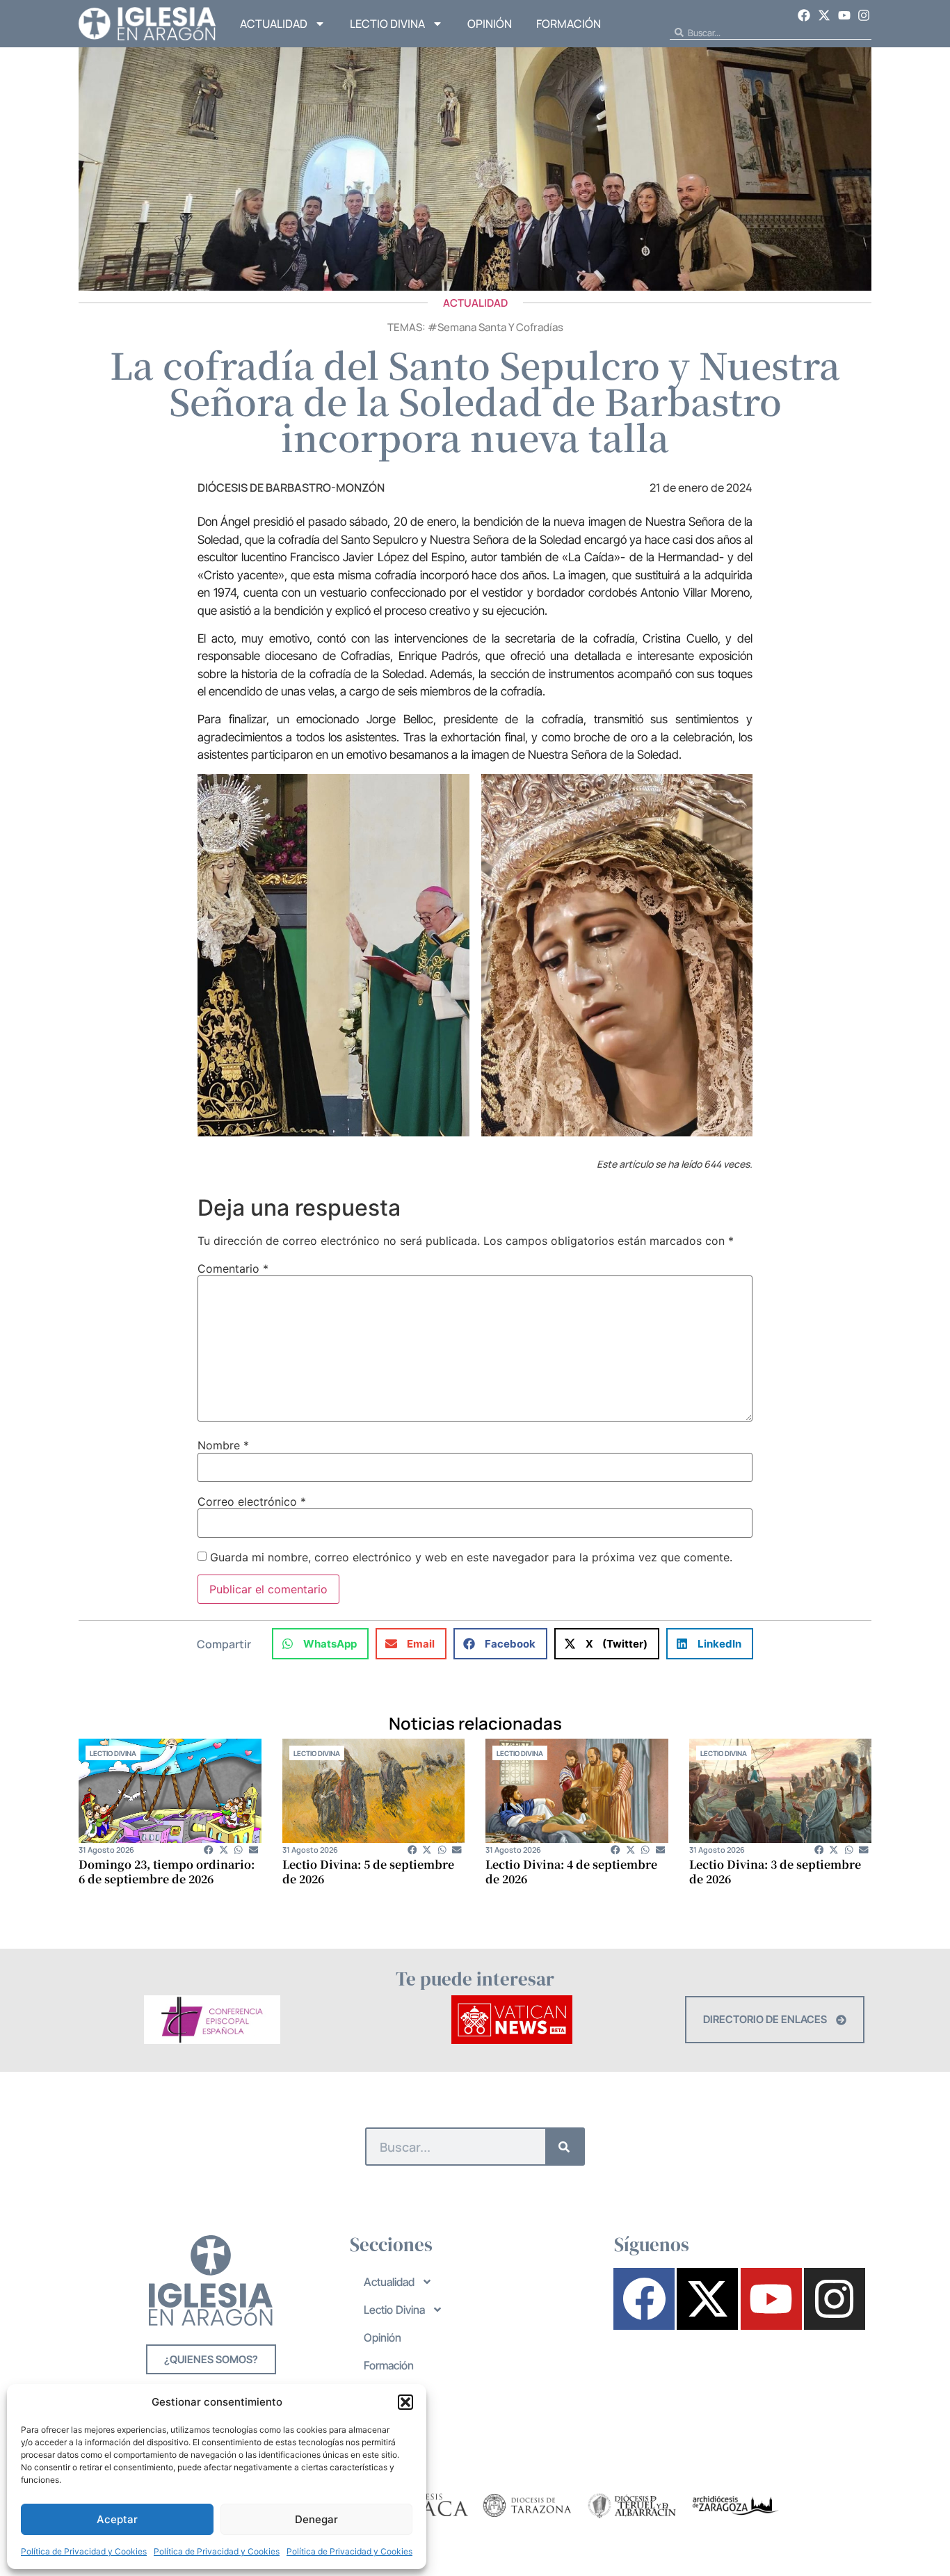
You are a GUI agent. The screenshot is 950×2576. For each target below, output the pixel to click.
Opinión (490, 24)
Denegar (316, 2519)
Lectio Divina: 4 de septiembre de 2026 (571, 1871)
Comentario (233, 1269)
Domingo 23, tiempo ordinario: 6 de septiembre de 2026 (167, 1871)
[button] (405, 2402)
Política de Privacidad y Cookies (84, 2551)
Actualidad (274, 24)
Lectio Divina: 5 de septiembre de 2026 (368, 1871)
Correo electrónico (252, 1502)
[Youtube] (844, 15)
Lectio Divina (387, 24)
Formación (569, 24)
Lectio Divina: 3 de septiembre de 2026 (775, 1871)
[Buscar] (564, 2147)
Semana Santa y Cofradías (500, 327)
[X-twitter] (824, 15)
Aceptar (117, 2519)
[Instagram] (864, 15)
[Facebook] (805, 15)
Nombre (223, 1445)
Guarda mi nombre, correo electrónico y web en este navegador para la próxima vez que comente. (471, 1557)
